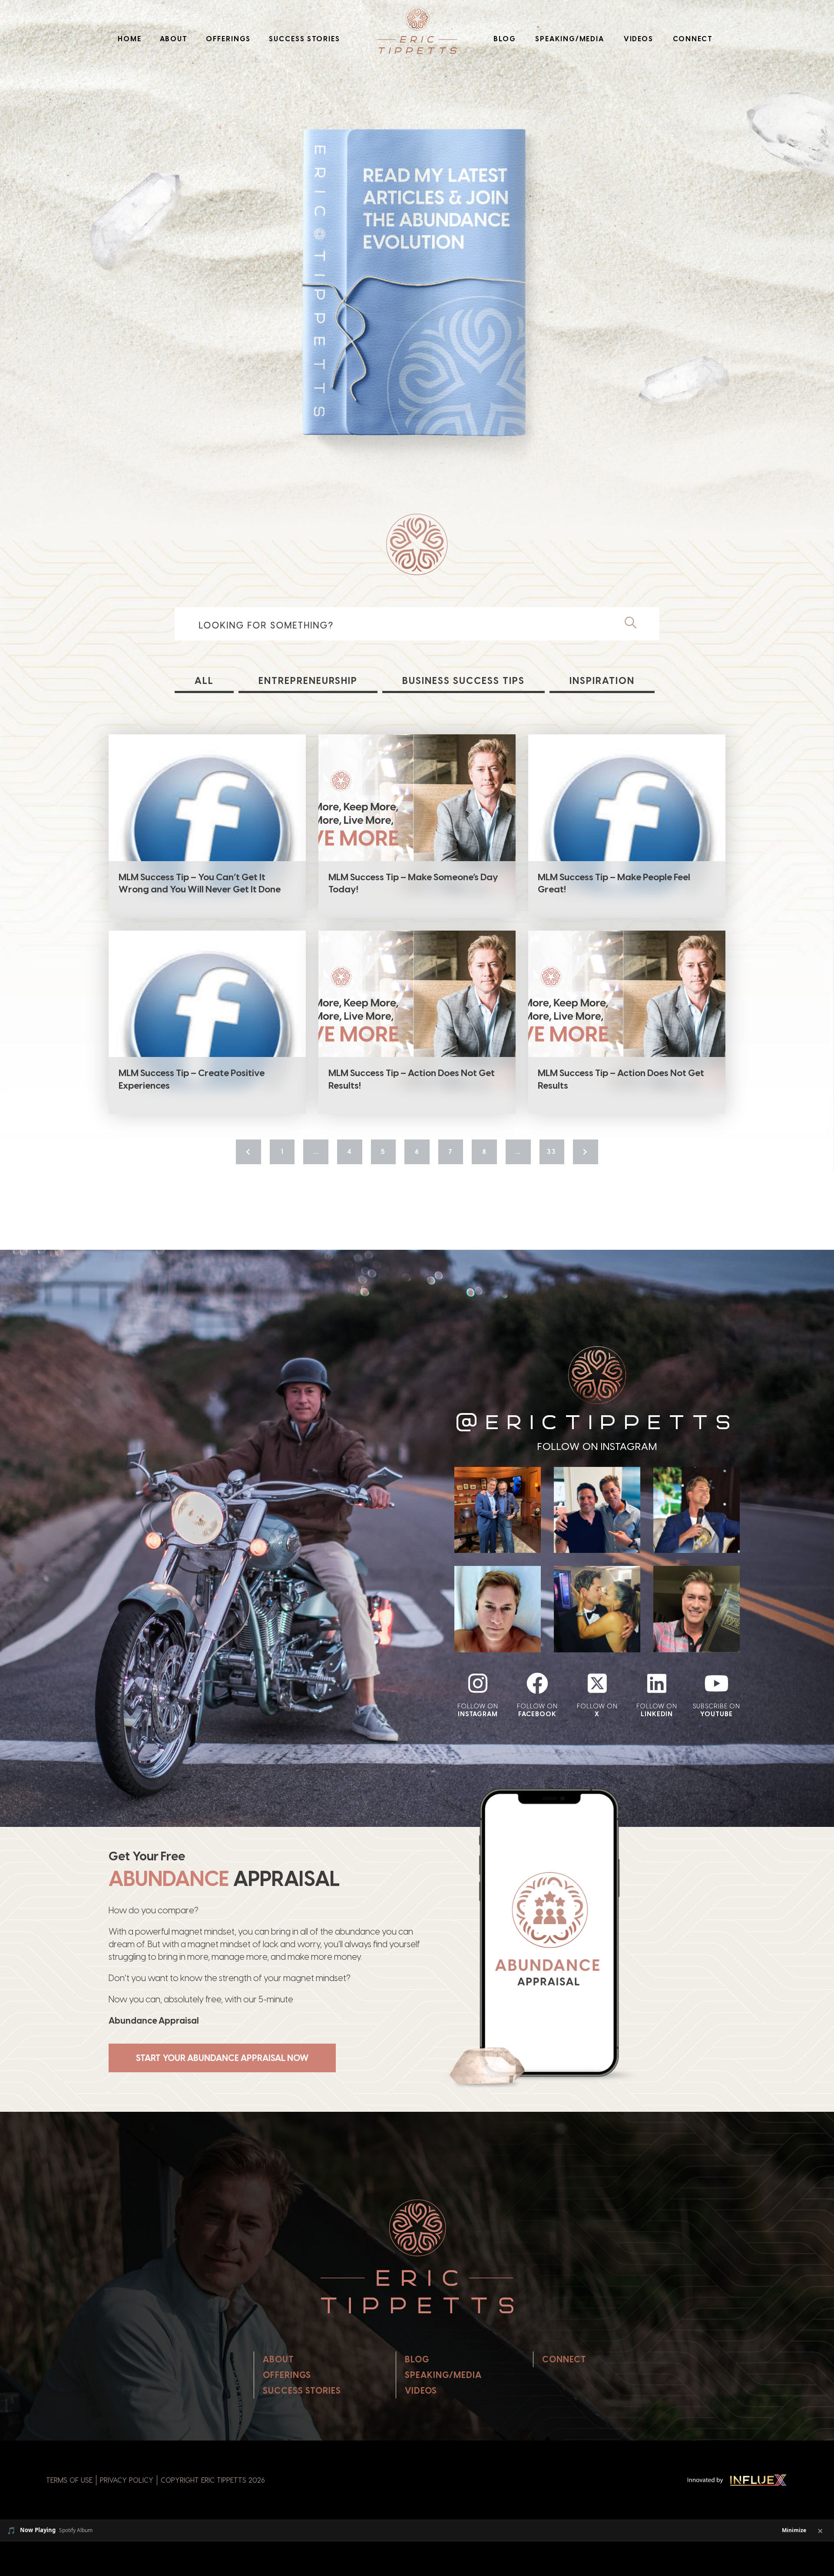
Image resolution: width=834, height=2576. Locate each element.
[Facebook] (537, 1683)
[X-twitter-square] (597, 1683)
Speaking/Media (570, 39)
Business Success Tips (463, 681)
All (204, 681)
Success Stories (304, 39)
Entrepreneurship (308, 681)
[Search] (635, 622)
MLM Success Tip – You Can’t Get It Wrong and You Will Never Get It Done (200, 883)
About (174, 39)
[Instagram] (478, 1683)
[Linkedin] (657, 1683)
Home (130, 39)
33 (552, 1152)
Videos (639, 39)
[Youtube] (716, 1683)
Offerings (228, 39)
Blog (505, 39)
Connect (693, 39)
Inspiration (602, 681)
